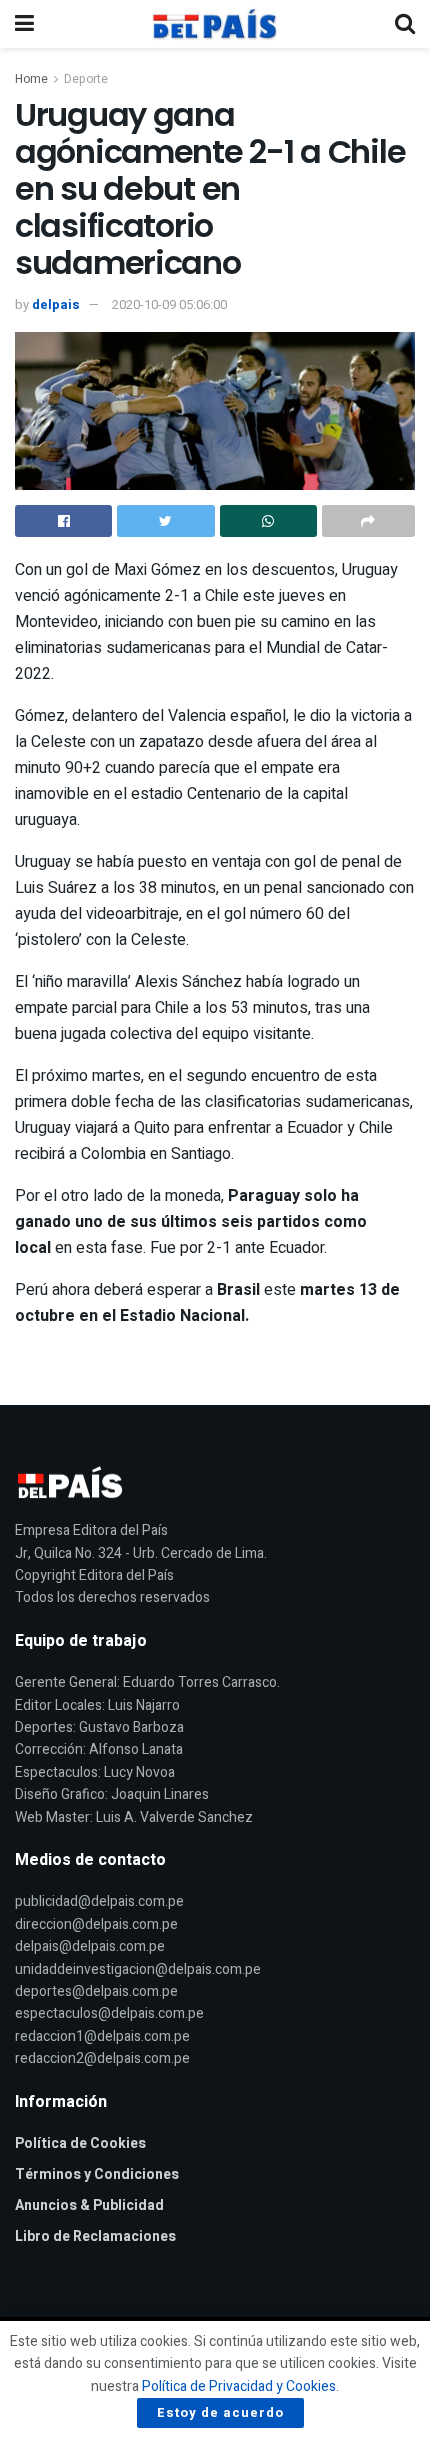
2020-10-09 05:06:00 (169, 304)
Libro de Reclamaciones (95, 2236)
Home (31, 79)
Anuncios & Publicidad (89, 2205)
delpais (56, 304)
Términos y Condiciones (97, 2174)
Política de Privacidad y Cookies (239, 2386)
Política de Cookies (80, 2143)
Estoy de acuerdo (220, 2412)
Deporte (86, 79)
